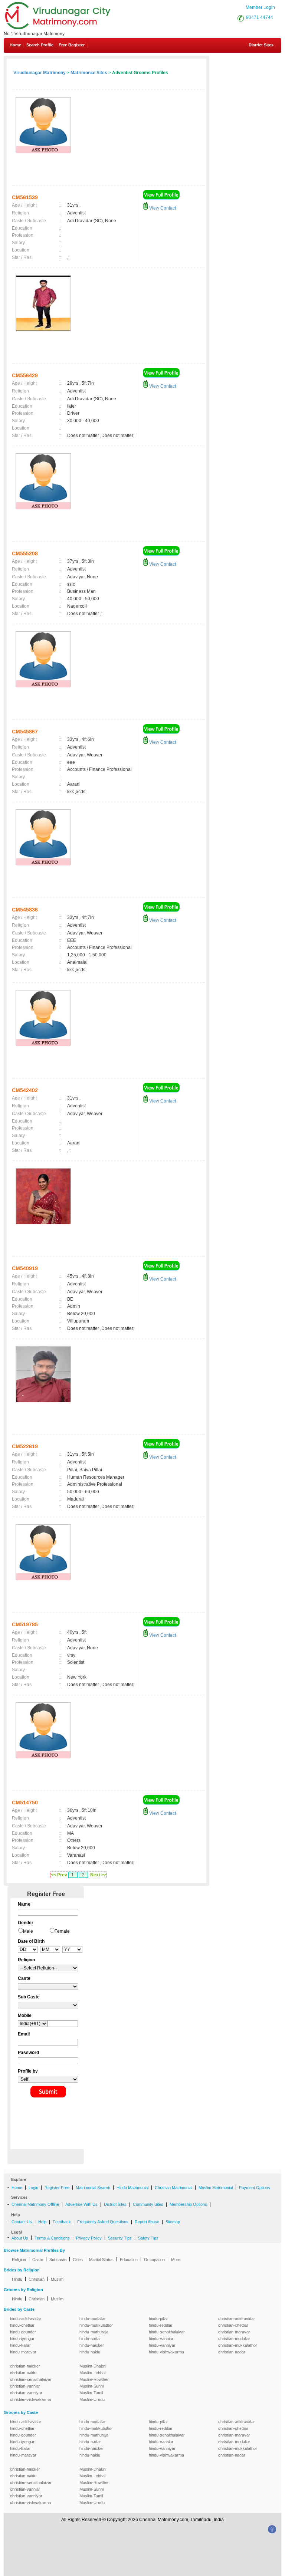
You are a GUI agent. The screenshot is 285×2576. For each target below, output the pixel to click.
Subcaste (58, 2260)
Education (129, 2260)
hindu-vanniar (161, 2339)
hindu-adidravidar (26, 2319)
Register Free (57, 2188)
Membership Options (188, 2204)
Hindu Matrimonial (132, 2188)
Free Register (72, 45)
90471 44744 (260, 17)
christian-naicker (25, 2366)
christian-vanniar (25, 2386)
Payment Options (255, 2188)
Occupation (154, 2260)
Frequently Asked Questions (103, 2222)
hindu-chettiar (22, 2325)
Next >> (98, 1875)
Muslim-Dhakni (93, 2366)
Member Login (260, 7)
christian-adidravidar (237, 2319)
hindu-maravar (23, 2352)
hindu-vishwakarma (166, 2352)
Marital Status (101, 2260)
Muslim (57, 2279)
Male (28, 1931)
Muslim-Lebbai (92, 2373)
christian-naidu (23, 2373)
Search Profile (40, 45)
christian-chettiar (233, 2325)
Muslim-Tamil (91, 2393)
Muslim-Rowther (94, 2379)
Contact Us (22, 2222)
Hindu (17, 2279)
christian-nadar (232, 2352)
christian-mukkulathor (238, 2345)
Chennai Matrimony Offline (35, 2204)
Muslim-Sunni (91, 2386)
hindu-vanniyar (162, 2345)
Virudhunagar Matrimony (40, 73)
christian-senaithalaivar (31, 2379)
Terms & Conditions (52, 2238)
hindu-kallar (20, 2345)
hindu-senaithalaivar (167, 2332)
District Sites (261, 45)
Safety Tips (148, 2238)
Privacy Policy (89, 2238)
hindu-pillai (158, 2319)
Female (62, 1931)
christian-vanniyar (26, 2393)
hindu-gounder (23, 2332)
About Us (20, 2238)
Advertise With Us (81, 2204)
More (176, 2260)
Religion (19, 2260)
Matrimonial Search (93, 2188)
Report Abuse (147, 2222)
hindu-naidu (90, 2352)
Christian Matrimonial (173, 2188)
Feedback (62, 2222)
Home (15, 45)
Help (42, 2222)
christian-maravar (234, 2332)
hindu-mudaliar (93, 2319)
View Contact (162, 208)
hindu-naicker (92, 2345)
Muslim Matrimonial (216, 2188)
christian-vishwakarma (30, 2399)
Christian (37, 2279)
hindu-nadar (90, 2339)
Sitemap (173, 2222)
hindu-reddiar (161, 2325)
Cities (78, 2260)
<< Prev (59, 1875)
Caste (38, 2260)
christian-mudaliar (234, 2339)
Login (33, 2188)
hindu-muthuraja (94, 2332)
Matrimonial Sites (89, 73)
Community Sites (148, 2204)
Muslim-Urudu (92, 2399)
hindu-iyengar (22, 2339)
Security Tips (120, 2238)
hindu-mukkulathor (96, 2325)
